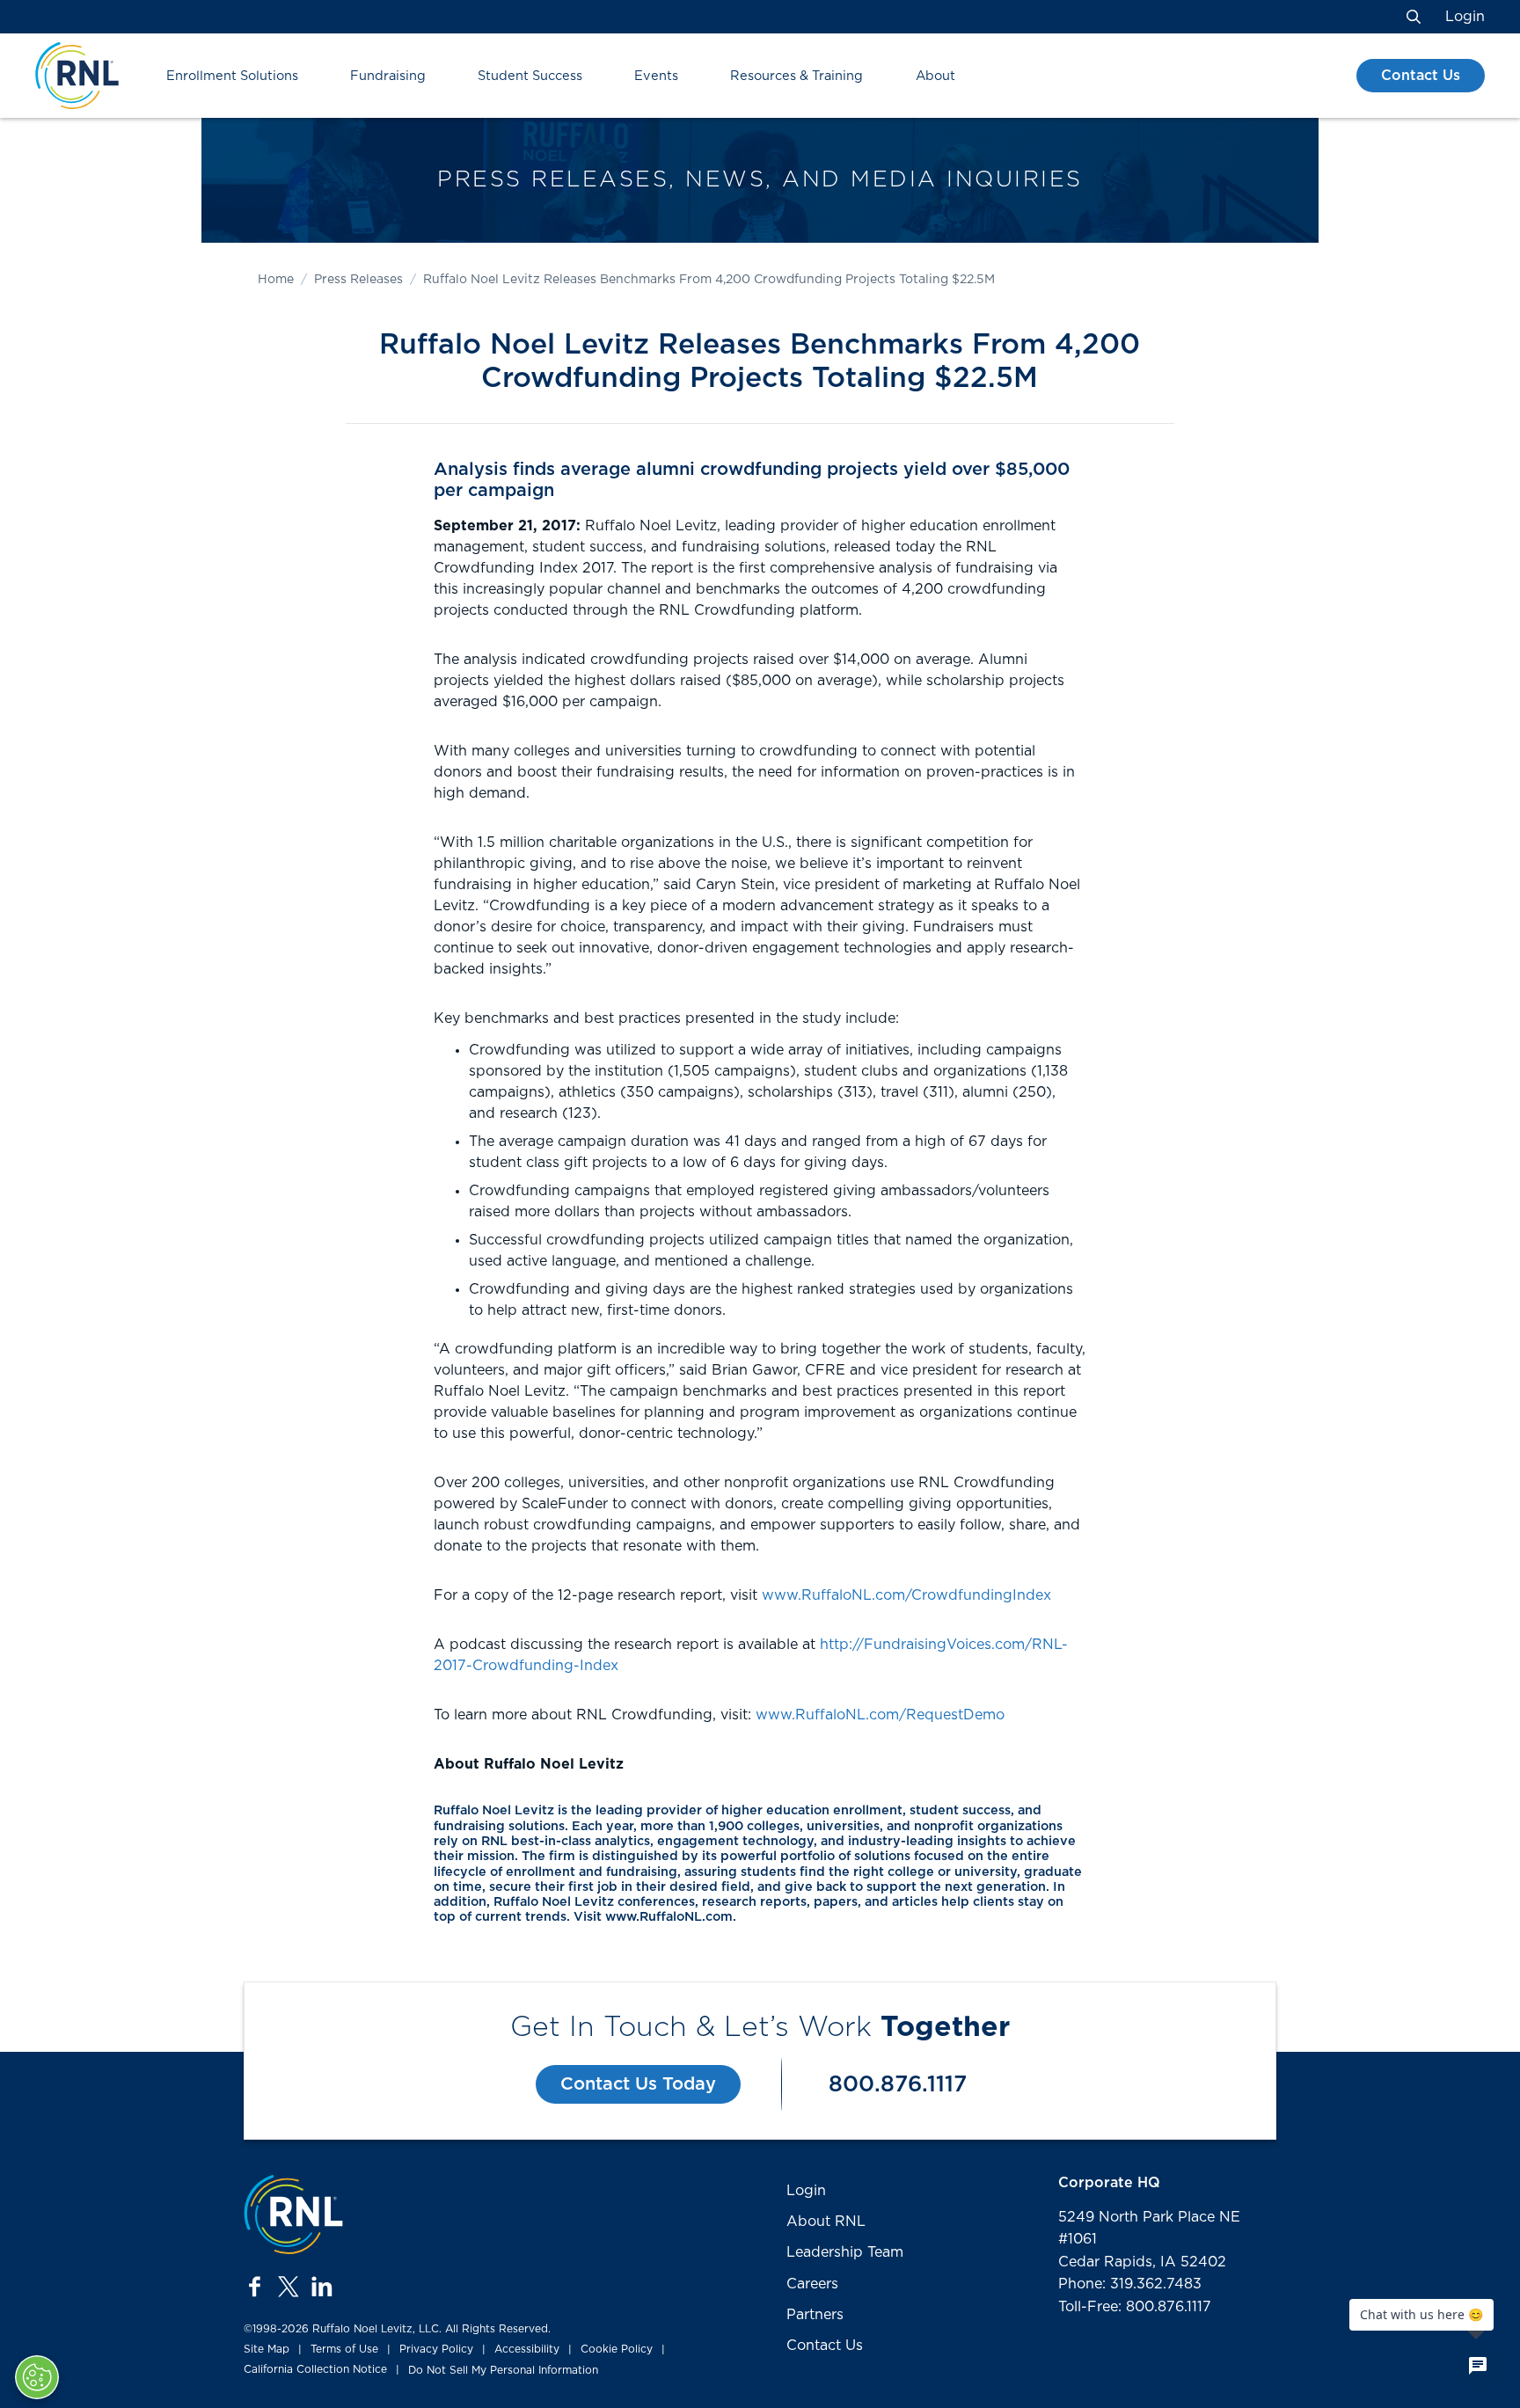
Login (1465, 17)
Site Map (267, 2349)
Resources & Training (797, 76)
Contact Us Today (638, 2084)
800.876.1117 (898, 2085)
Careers (812, 2284)
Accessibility (527, 2349)
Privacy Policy (436, 2349)
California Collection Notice (315, 2369)
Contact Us (1421, 76)
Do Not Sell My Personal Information (503, 2370)
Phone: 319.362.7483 (1130, 2284)
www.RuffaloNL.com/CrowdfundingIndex (906, 1595)
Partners (815, 2315)
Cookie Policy (617, 2349)
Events (656, 76)
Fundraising (388, 76)
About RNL (826, 2222)
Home (276, 280)
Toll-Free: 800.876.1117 (1135, 2307)
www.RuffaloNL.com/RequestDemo (880, 1715)
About (935, 76)
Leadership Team (845, 2252)
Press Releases (358, 280)
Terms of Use (344, 2349)
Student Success (530, 76)
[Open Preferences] (37, 2377)
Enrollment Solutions (232, 76)
